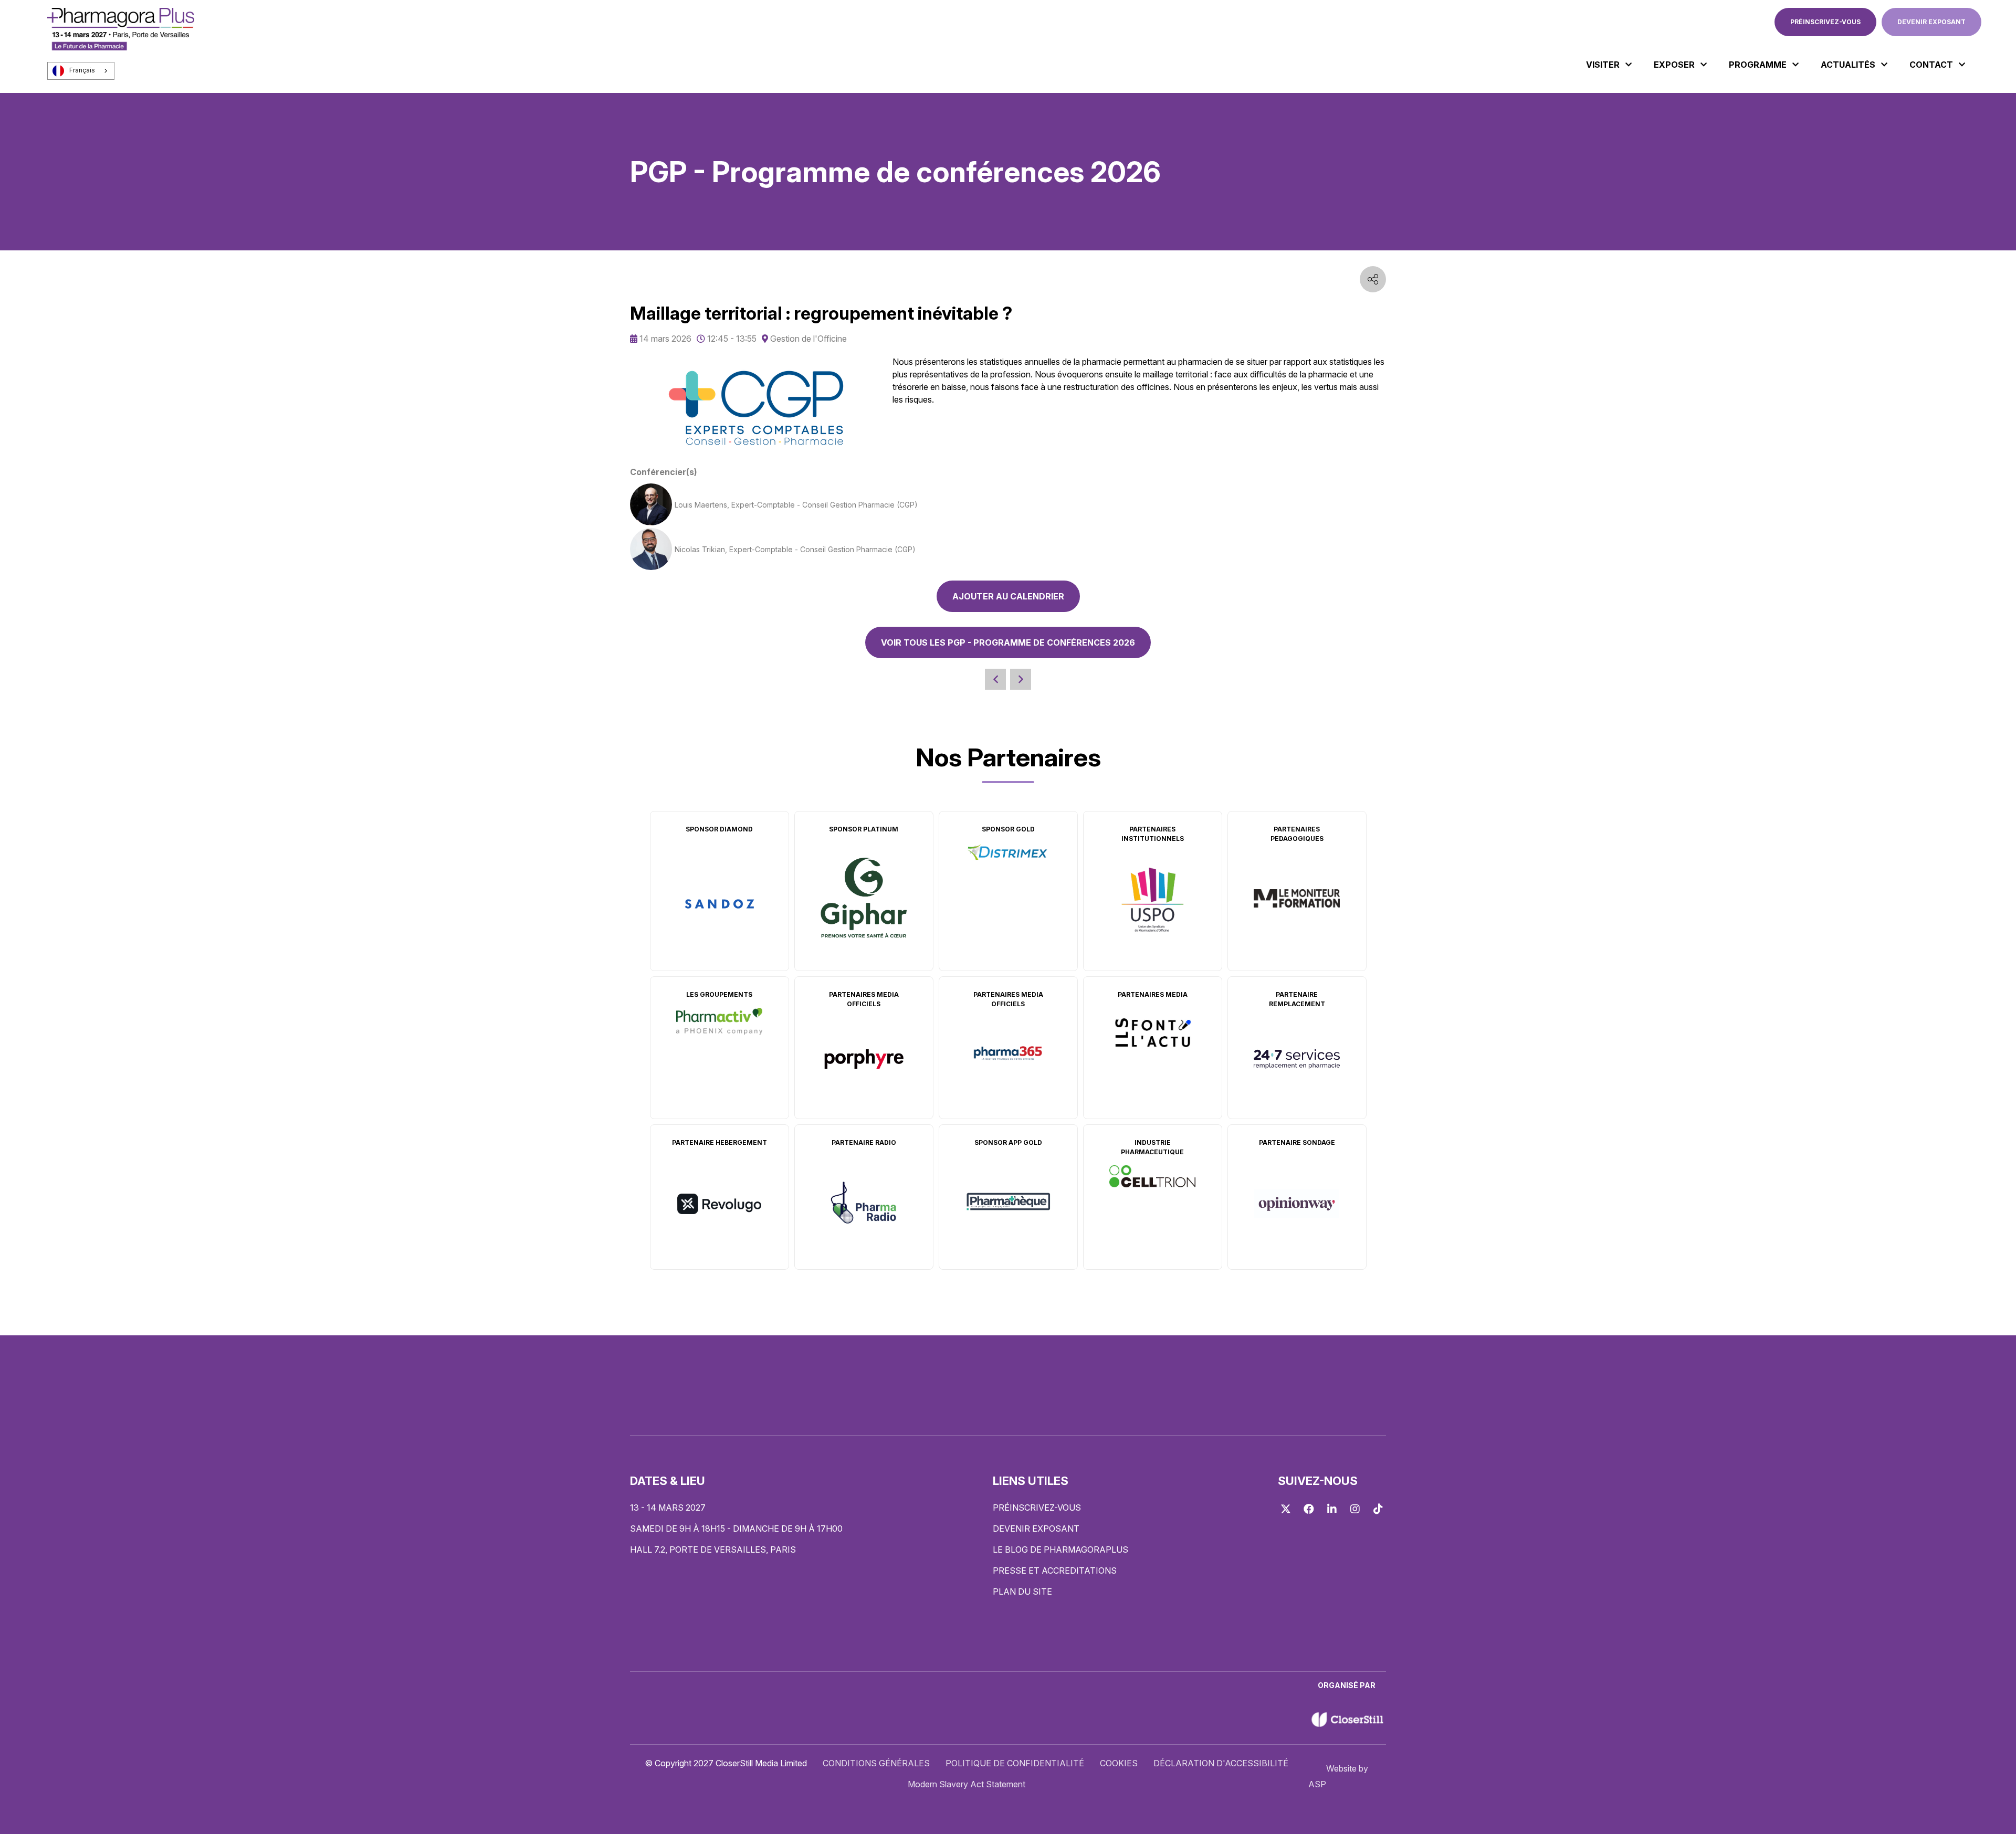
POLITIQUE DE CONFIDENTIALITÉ (1015, 1763)
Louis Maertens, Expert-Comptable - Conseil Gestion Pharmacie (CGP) (796, 505)
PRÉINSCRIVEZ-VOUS (1825, 22)
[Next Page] (1021, 679)
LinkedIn (1332, 1509)
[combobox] (81, 71)
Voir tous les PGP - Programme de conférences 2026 (1008, 642)
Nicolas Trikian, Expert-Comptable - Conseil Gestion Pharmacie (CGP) (795, 549)
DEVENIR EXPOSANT (1931, 22)
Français (82, 70)
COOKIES (1119, 1763)
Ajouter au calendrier (1008, 596)
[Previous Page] (995, 679)
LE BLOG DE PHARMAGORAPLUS (1060, 1550)
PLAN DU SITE (1022, 1591)
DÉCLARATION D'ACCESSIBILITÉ (1221, 1763)
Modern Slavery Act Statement (967, 1784)
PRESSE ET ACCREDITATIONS (1055, 1571)
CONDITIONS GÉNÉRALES (876, 1763)
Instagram (1355, 1509)
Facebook (1309, 1509)
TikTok (1378, 1509)
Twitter (1286, 1509)
